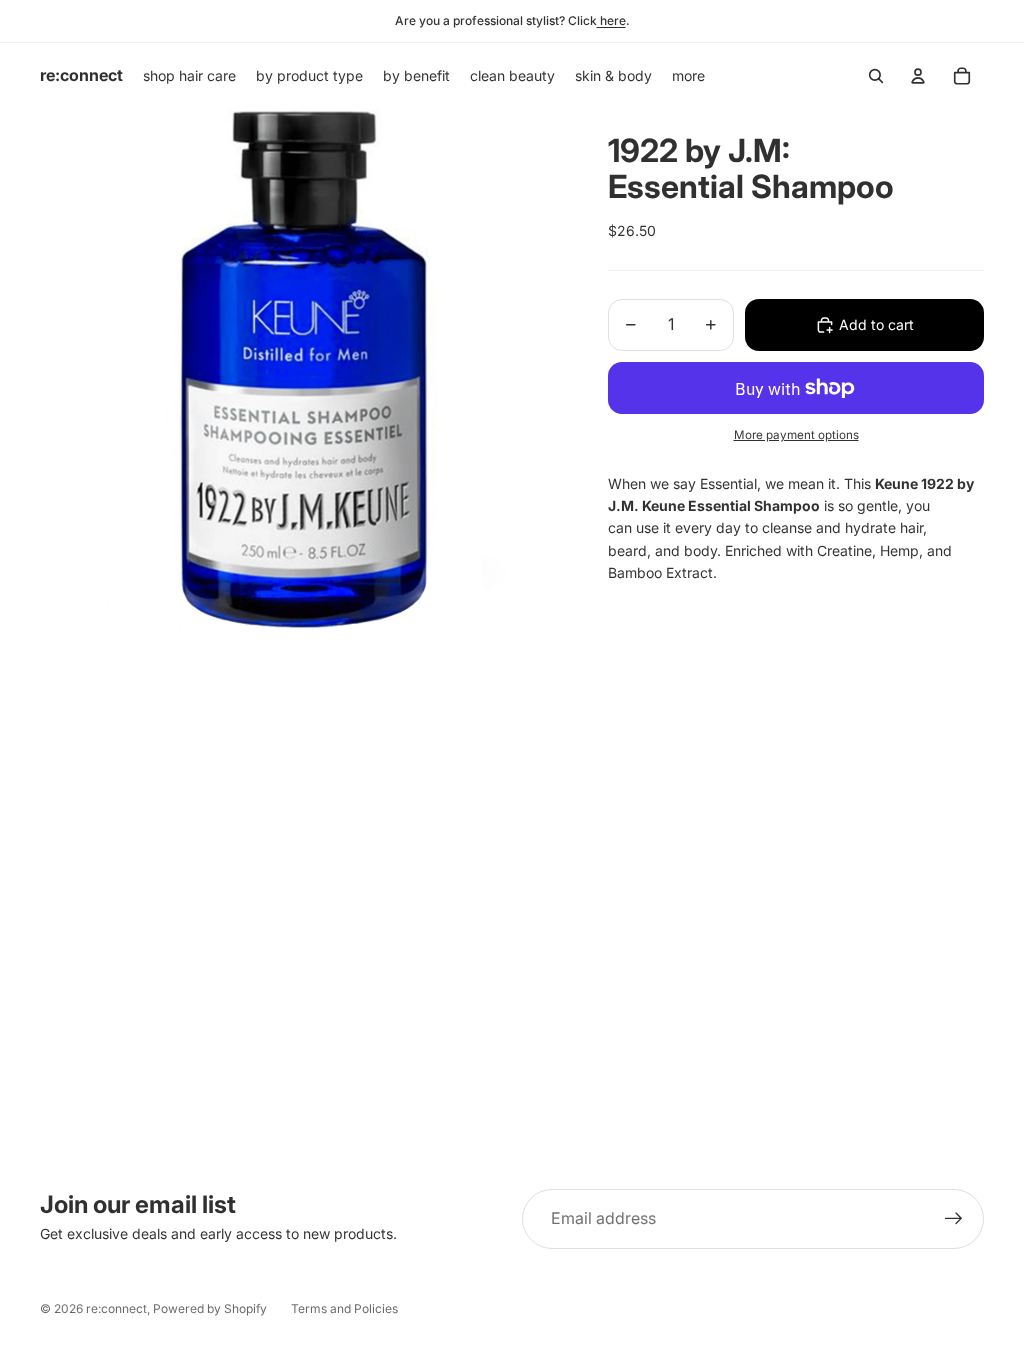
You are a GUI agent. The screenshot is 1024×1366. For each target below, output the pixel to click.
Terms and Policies (344, 1308)
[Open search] (876, 76)
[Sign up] (954, 1219)
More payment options (796, 435)
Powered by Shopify (210, 1308)
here (611, 20)
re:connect (116, 1308)
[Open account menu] (918, 76)
